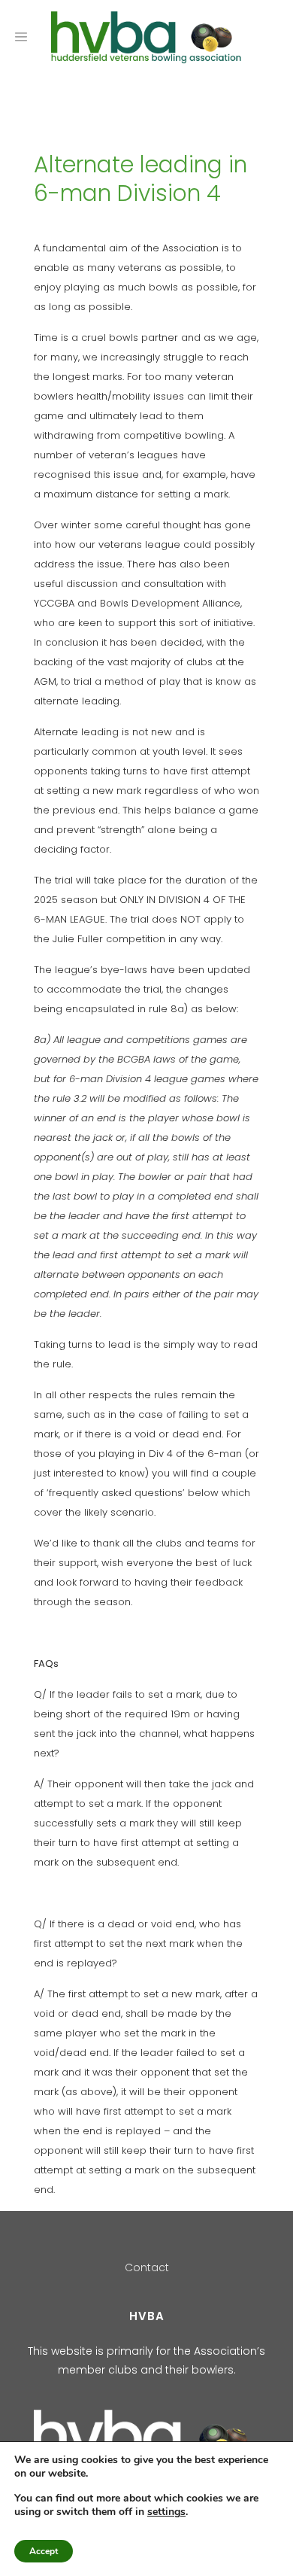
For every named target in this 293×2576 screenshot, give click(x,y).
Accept (44, 2551)
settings (166, 2512)
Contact (147, 2267)
